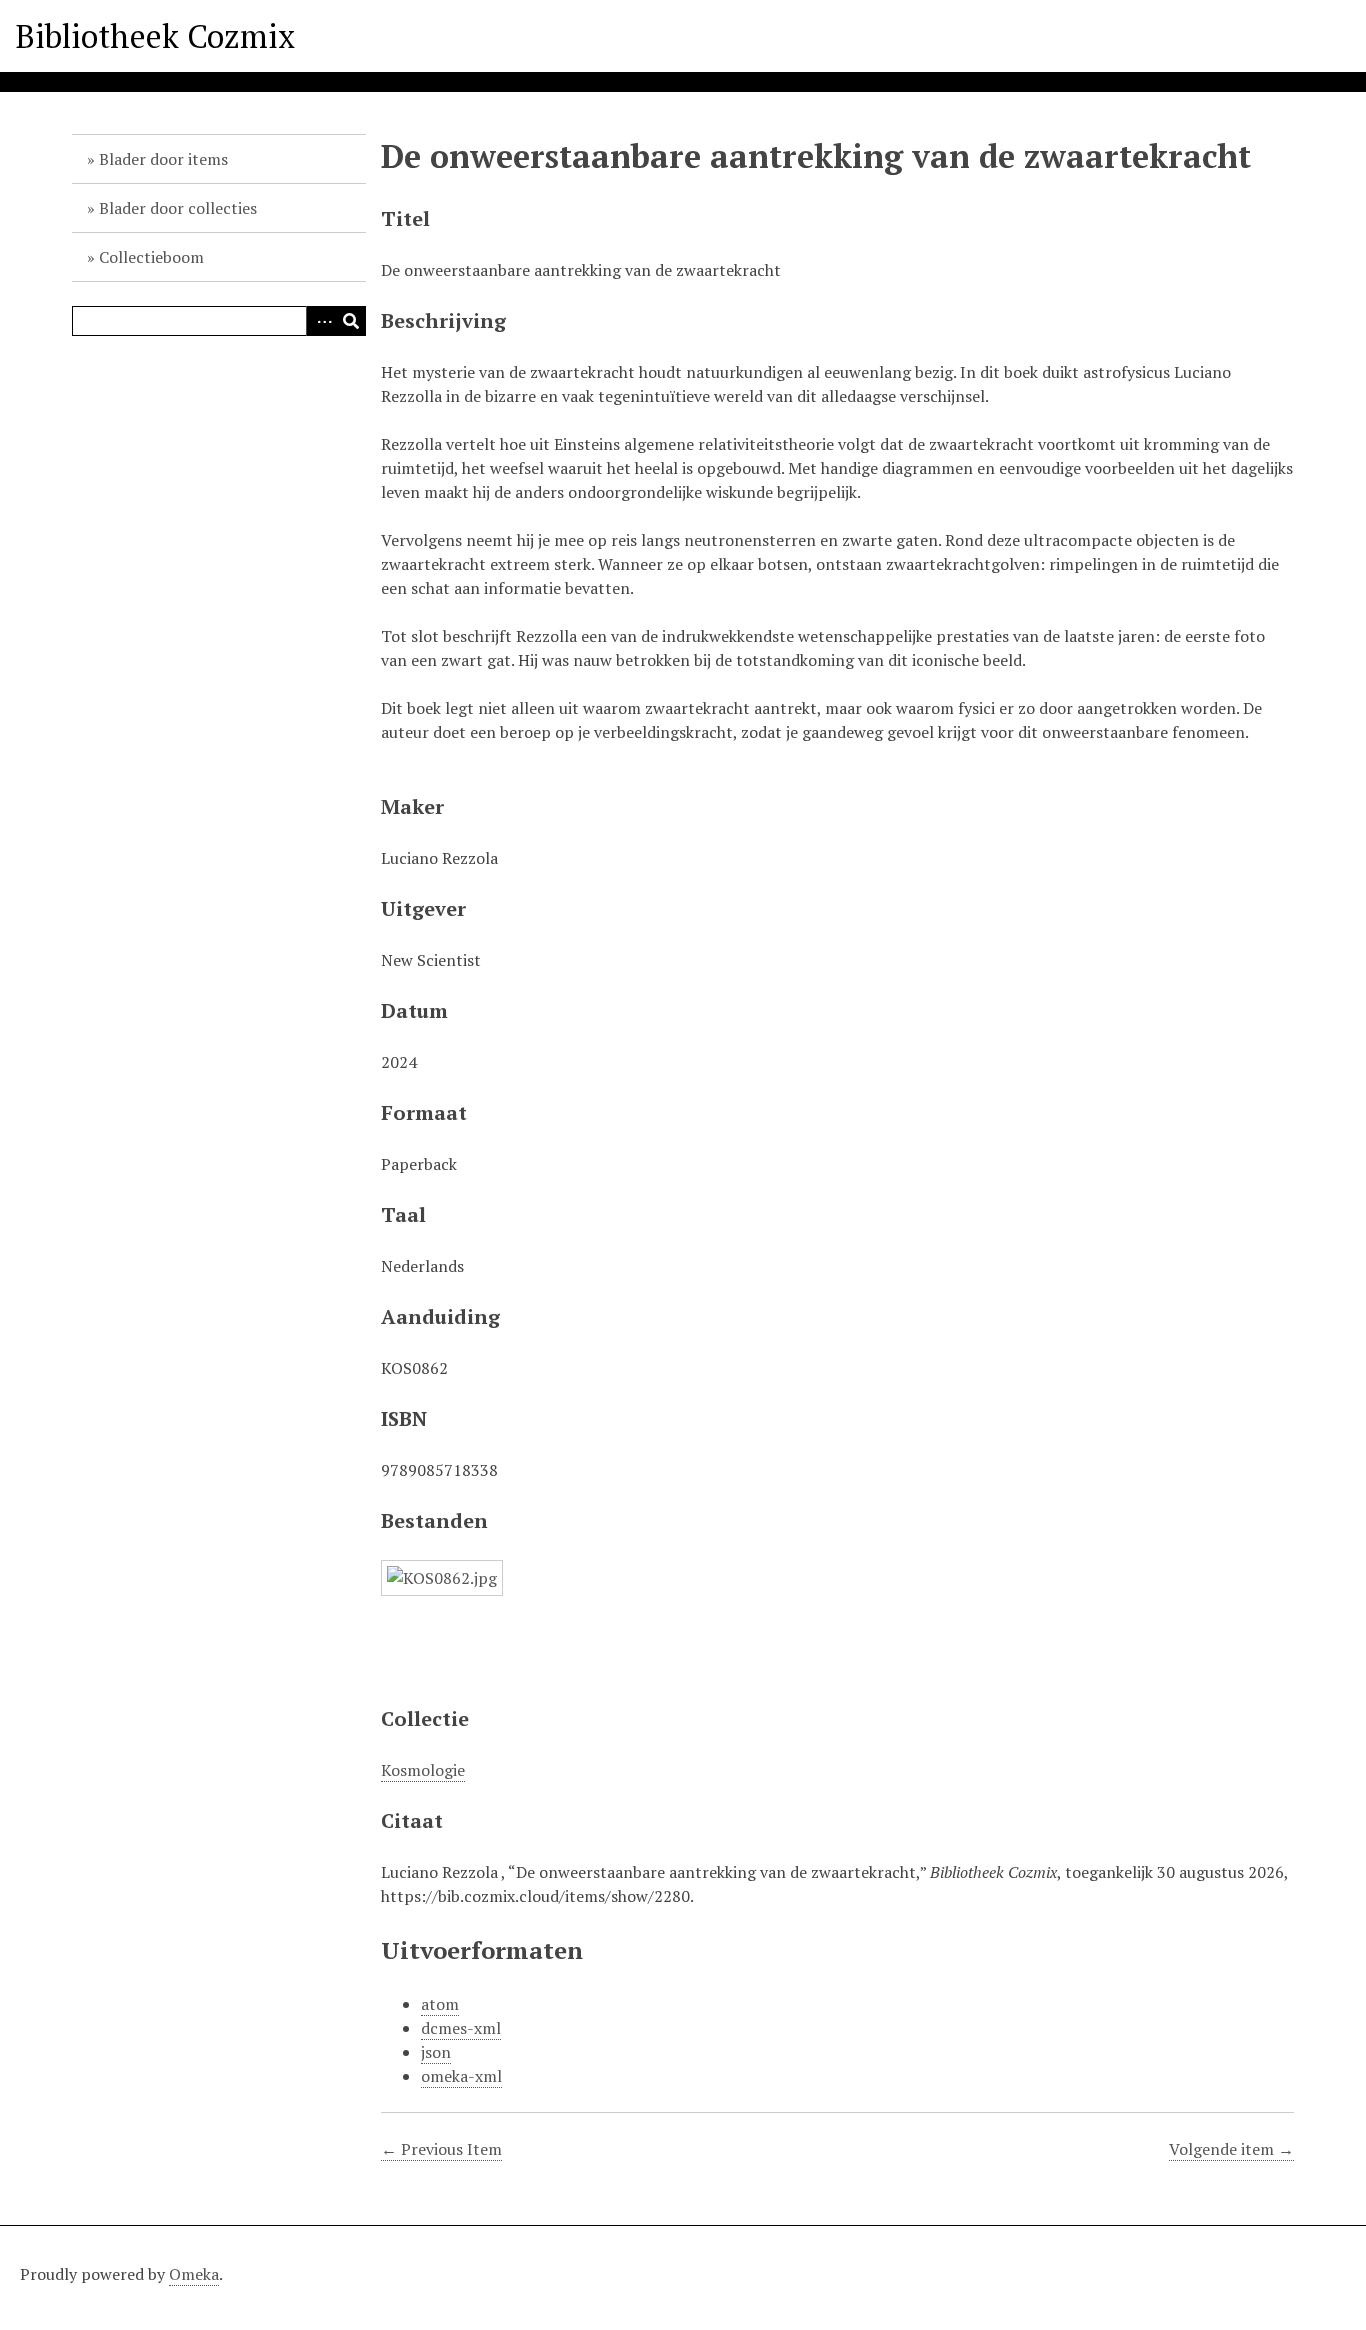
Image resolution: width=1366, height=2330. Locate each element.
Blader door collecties (178, 208)
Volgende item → (1231, 2149)
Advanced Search (321, 321)
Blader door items (163, 159)
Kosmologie (423, 1770)
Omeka (194, 2274)
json (436, 2052)
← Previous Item (441, 2149)
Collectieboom (151, 257)
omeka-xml (461, 2076)
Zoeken (351, 321)
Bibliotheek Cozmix (155, 36)
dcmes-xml (461, 2028)
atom (440, 2004)
